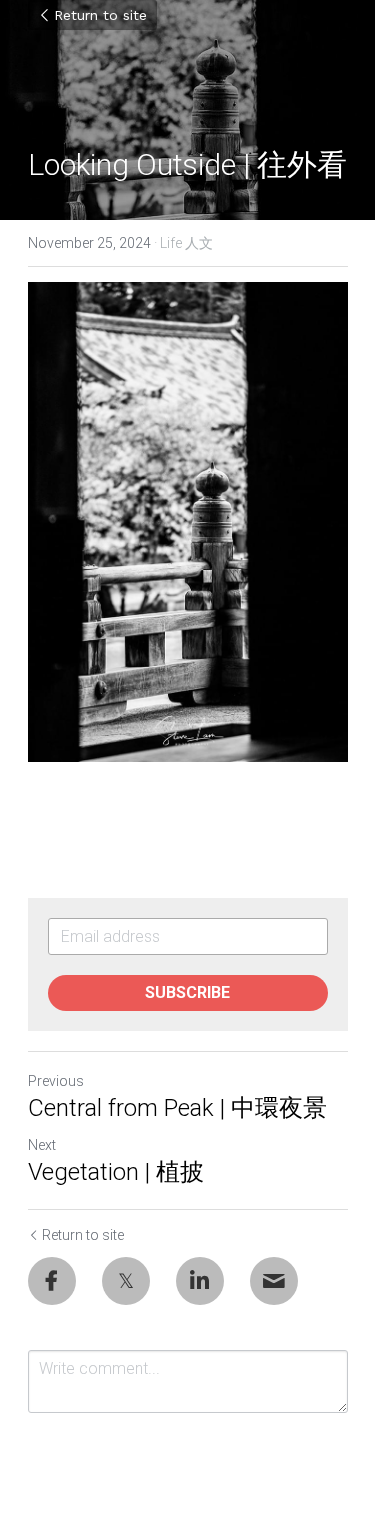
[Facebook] (52, 1281)
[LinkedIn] (200, 1281)
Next (42, 1145)
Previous (56, 1081)
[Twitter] (126, 1281)
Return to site (100, 15)
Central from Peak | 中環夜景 (177, 1108)
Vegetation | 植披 (116, 1172)
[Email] (274, 1281)
